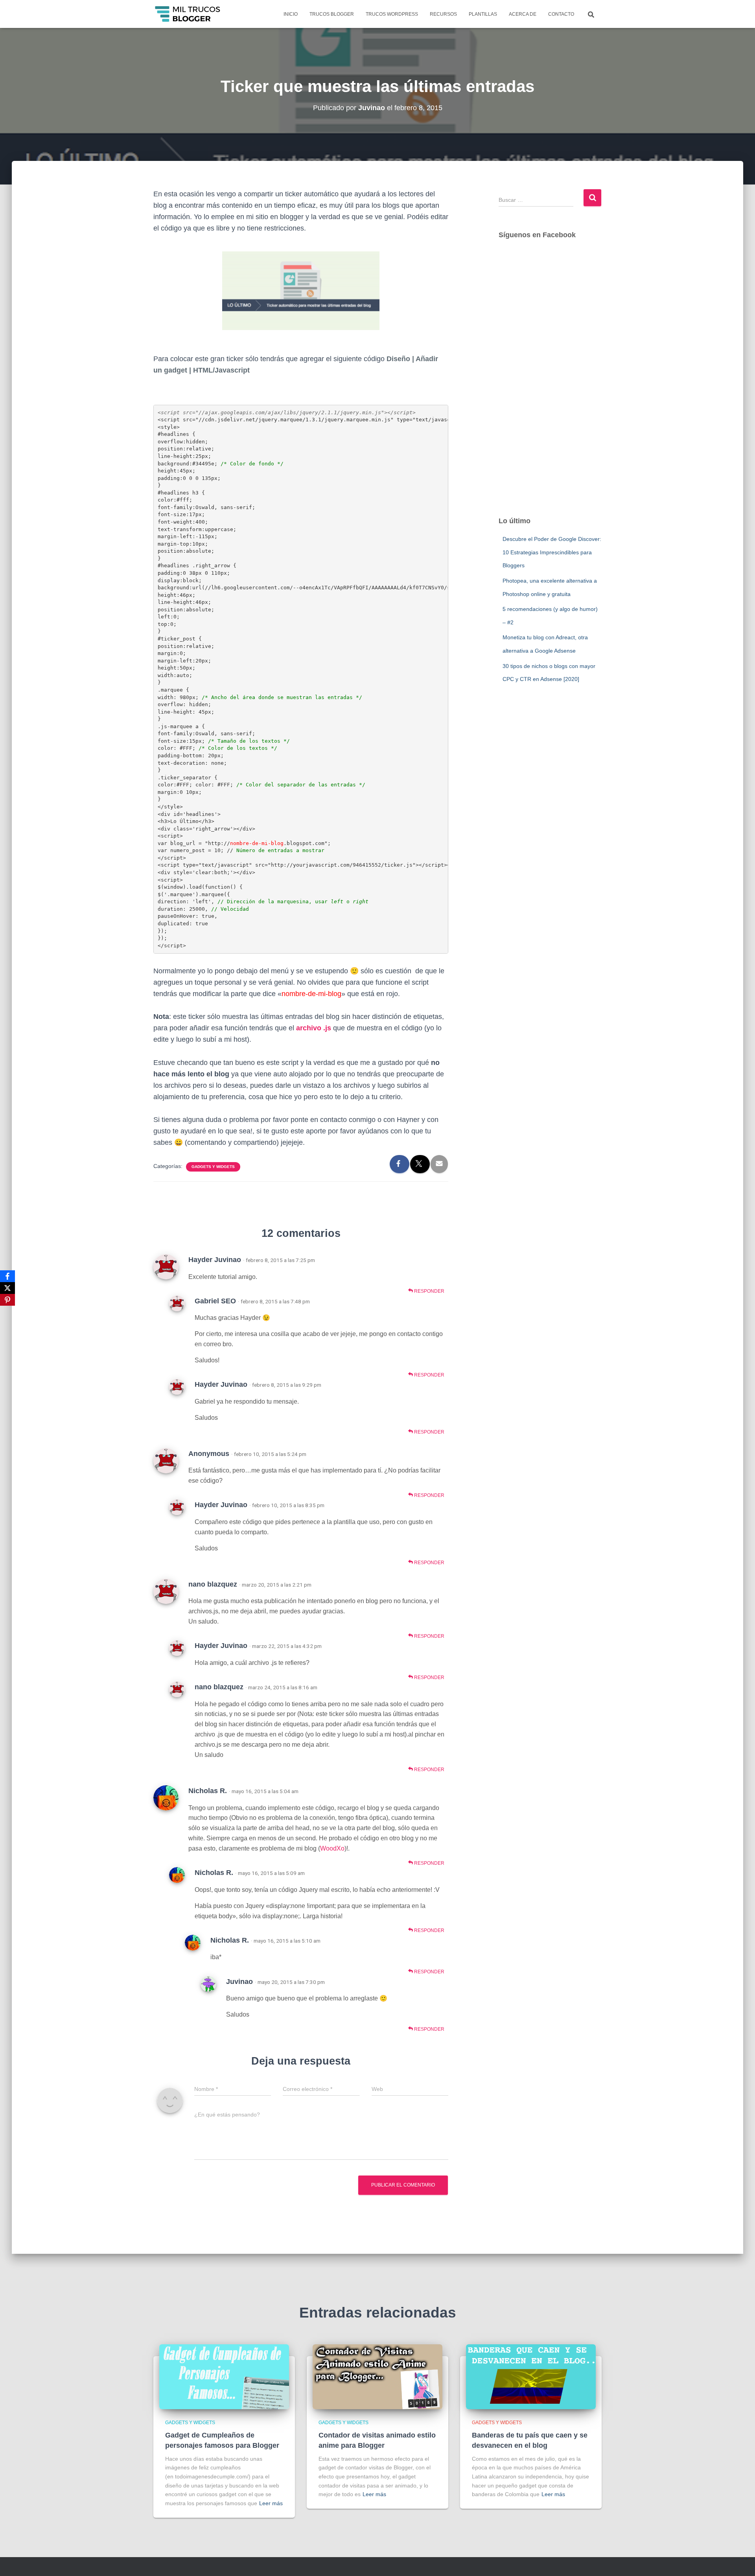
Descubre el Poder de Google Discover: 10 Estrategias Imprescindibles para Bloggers (552, 552)
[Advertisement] (550, 386)
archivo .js (314, 1028)
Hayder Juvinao (215, 1260)
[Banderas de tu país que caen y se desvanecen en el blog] (531, 2376)
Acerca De (523, 14)
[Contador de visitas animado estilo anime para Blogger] (377, 2376)
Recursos (443, 14)
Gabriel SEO (215, 1301)
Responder (429, 1291)
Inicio (291, 14)
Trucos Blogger (332, 14)
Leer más (271, 2503)
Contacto (561, 14)
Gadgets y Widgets (213, 1167)
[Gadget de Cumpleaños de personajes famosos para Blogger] (224, 2376)
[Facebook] (7, 1276)
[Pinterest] (7, 1300)
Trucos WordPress (392, 14)
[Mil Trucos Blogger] (188, 14)
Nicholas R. (208, 1791)
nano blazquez (213, 1584)
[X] (7, 1288)
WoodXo (332, 1848)
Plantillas (483, 14)
